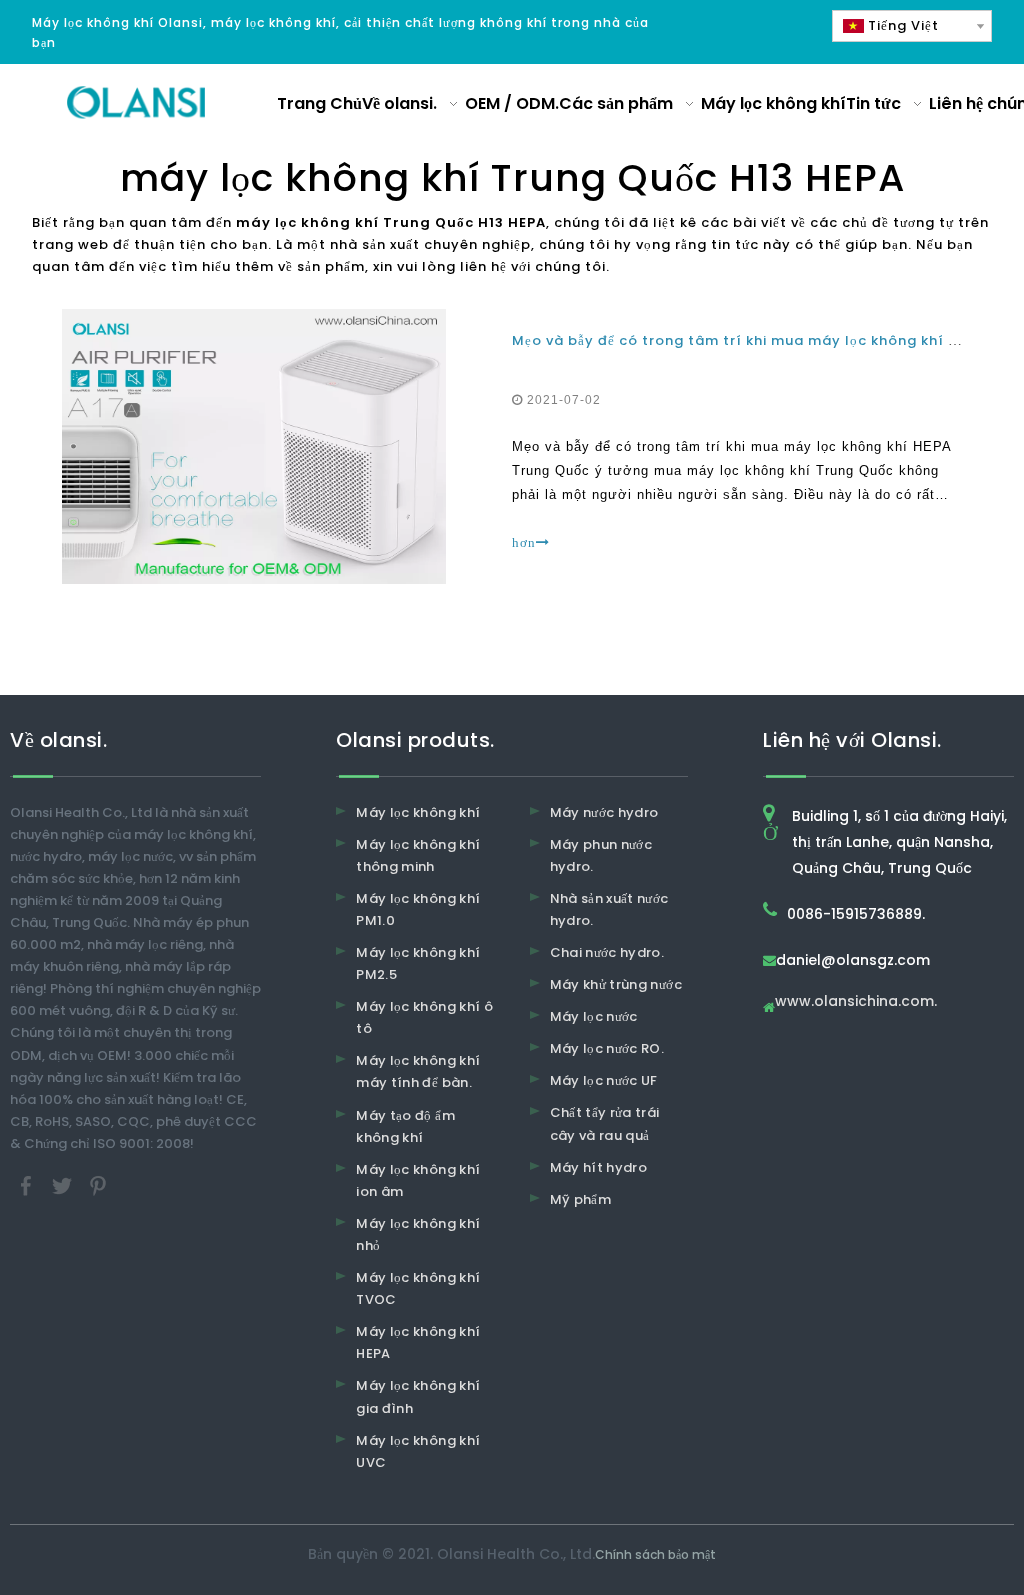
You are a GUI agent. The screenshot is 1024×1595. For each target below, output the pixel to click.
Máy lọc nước (594, 1016)
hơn (524, 542)
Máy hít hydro (599, 1167)
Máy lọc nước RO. (607, 1048)
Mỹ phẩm (580, 1199)
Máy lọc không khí (418, 812)
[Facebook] (28, 1184)
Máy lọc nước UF (604, 1080)
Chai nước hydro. (607, 952)
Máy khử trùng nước (616, 984)
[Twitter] (64, 1184)
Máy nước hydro (604, 812)
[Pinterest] (98, 1184)
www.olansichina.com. (856, 1002)
